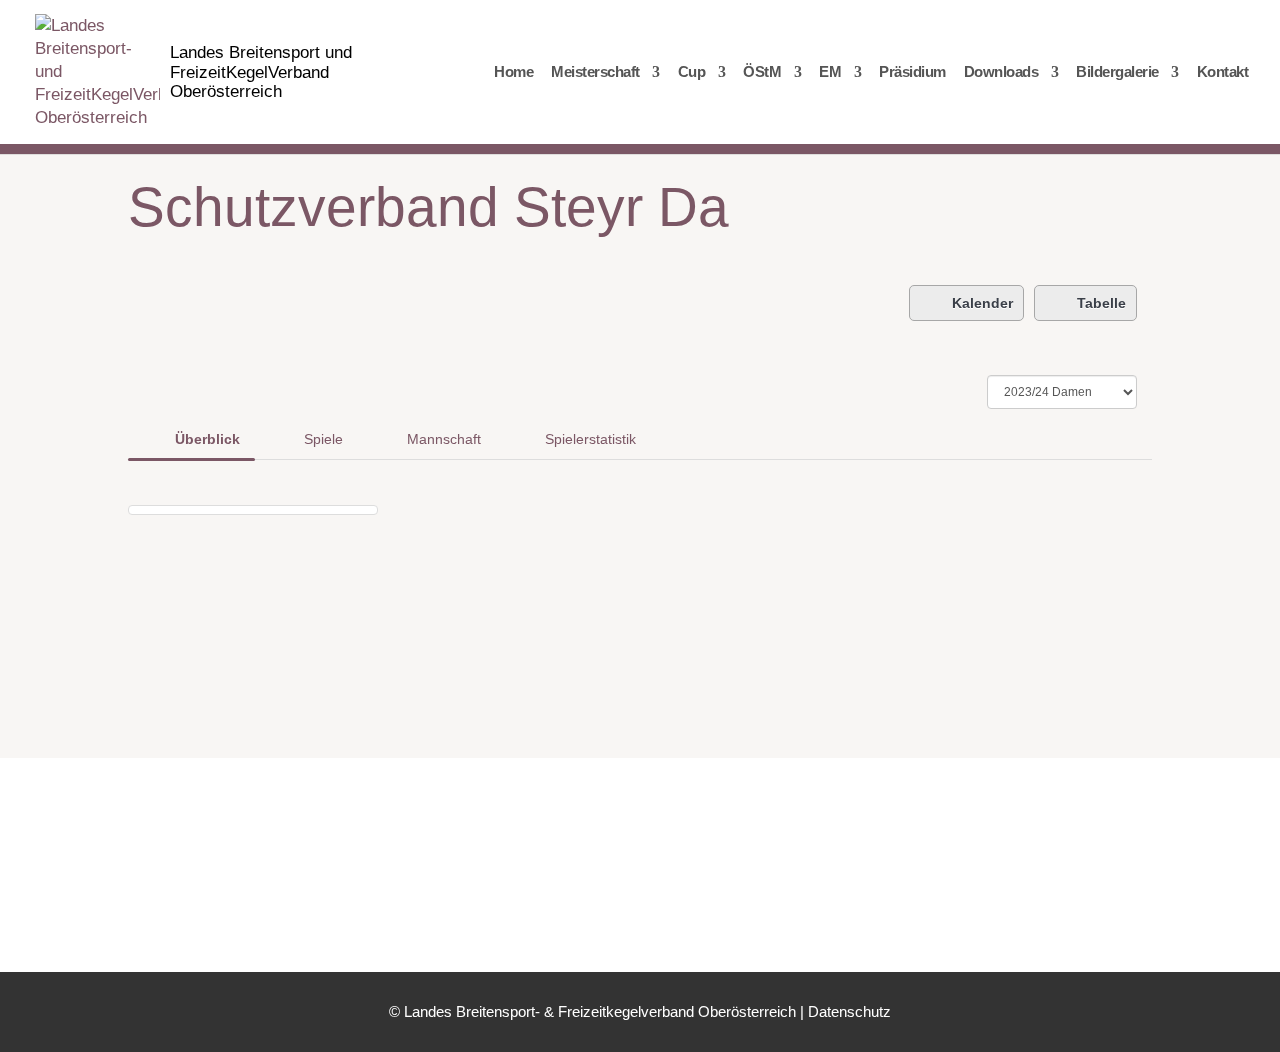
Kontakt (1223, 72)
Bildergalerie (1117, 72)
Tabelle (1101, 303)
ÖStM (762, 72)
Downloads (1001, 72)
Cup (692, 72)
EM (830, 72)
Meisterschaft (595, 72)
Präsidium (912, 72)
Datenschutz (849, 1011)
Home (513, 72)
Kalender (982, 303)
